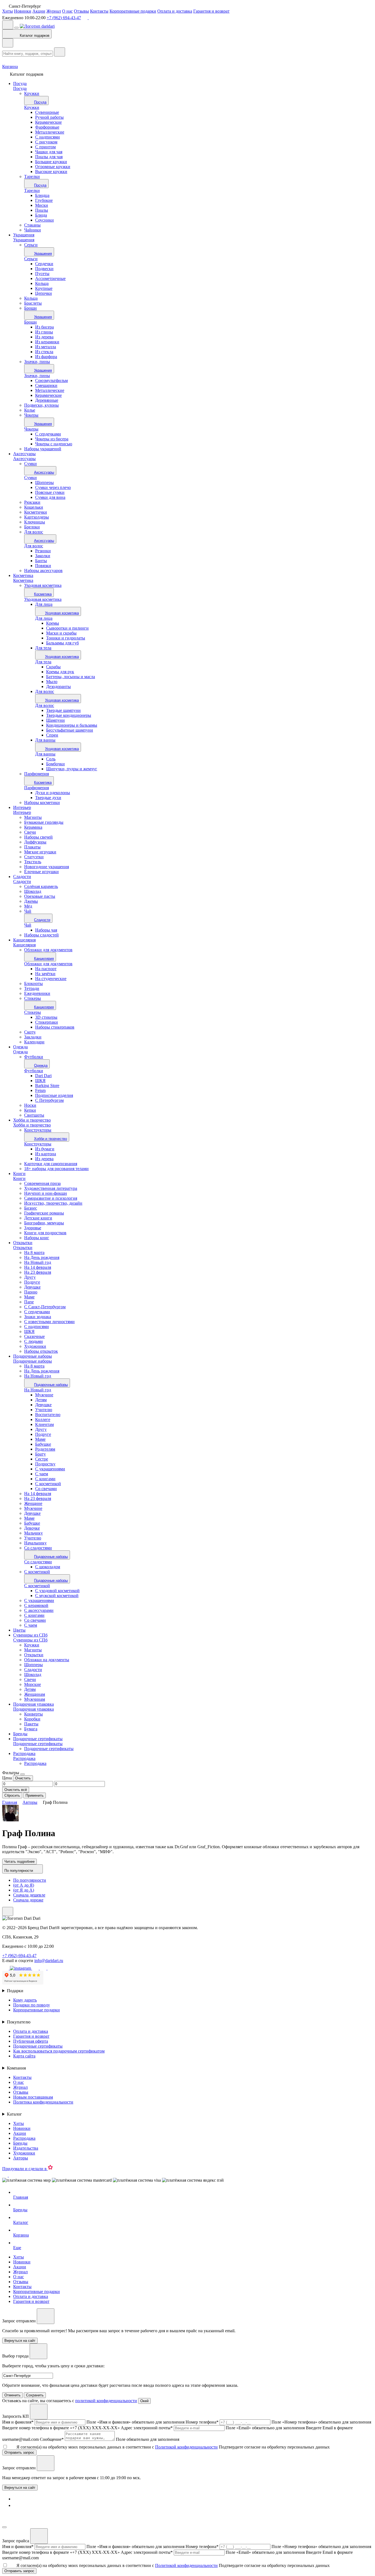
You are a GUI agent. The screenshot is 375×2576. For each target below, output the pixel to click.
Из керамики (47, 342)
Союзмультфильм (51, 380)
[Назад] (8, 43)
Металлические (50, 132)
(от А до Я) (24, 1885)
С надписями (47, 137)
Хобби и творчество (32, 1120)
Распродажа (24, 1753)
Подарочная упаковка (33, 1704)
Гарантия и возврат (211, 11)
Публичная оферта (31, 2041)
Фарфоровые (47, 127)
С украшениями (50, 1469)
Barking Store (47, 1085)
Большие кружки (51, 162)
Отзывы (81, 11)
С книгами (45, 1479)
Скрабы (53, 667)
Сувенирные (47, 112)
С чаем (42, 1474)
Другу (41, 1429)
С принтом (45, 147)
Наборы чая (46, 930)
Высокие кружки (51, 172)
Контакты (99, 11)
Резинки (43, 551)
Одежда (20, 1047)
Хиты (8, 11)
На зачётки (45, 974)
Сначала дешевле (29, 1895)
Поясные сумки (50, 492)
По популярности (30, 1880)
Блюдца (42, 195)
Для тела (43, 648)
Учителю (44, 1410)
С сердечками (48, 434)
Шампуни (55, 720)
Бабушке (43, 1444)
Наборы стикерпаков (55, 1027)
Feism (40, 1090)
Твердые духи (48, 798)
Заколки (43, 556)
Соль (51, 759)
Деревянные (47, 400)
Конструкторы (38, 1144)
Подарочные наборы (33, 1356)
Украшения (24, 235)
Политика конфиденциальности (43, 2102)
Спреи (52, 735)
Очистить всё (16, 1790)
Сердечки (44, 264)
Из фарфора (46, 357)
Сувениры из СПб (30, 1635)
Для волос (34, 546)
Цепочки (44, 293)
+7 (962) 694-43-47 (64, 18)
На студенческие (51, 979)
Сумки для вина (50, 497)
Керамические (48, 122)
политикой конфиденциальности (106, 2401)
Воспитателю (48, 1415)
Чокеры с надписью (54, 444)
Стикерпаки (47, 1022)
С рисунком (46, 142)
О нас (67, 11)
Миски (42, 205)
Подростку (45, 1464)
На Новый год (38, 1390)
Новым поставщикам (33, 2097)
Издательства (26, 2148)
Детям (41, 1400)
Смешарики (46, 385)
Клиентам (44, 1424)
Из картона (46, 1154)
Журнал (54, 11)
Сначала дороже (28, 1900)
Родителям (45, 1449)
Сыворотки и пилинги (67, 628)
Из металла (46, 347)
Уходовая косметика (43, 599)
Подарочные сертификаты (38, 1739)
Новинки (23, 11)
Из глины (44, 332)
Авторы (21, 2158)
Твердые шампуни (63, 710)
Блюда (41, 215)
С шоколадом (48, 1567)
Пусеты (42, 274)
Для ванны (45, 740)
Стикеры (33, 1012)
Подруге (43, 1434)
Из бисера (44, 327)
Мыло (52, 682)
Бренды (20, 1734)
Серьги (31, 259)
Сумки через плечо (53, 487)
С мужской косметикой (57, 1596)
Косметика (23, 575)
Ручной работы (49, 117)
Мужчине (44, 1395)
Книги (19, 1174)
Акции (39, 11)
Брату (40, 1454)
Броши (30, 322)
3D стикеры (46, 1017)
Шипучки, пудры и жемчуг (72, 769)
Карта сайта (24, 2056)
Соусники (44, 220)
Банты (41, 561)
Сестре (42, 1459)
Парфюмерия (37, 788)
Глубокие (44, 200)
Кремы (53, 623)
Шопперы (44, 482)
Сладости (22, 877)
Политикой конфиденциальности (186, 2447)
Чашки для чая (49, 152)
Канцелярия (24, 940)
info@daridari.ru (49, 1961)
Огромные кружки (53, 167)
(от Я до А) (24, 1890)
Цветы (19, 1630)
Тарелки (32, 190)
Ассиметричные (50, 278)
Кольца (42, 283)
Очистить (23, 1778)
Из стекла (44, 352)
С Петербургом (49, 1100)
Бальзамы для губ (62, 643)
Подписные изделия (54, 1095)
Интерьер (22, 807)
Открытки (23, 1243)
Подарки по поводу (32, 2005)
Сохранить (35, 2395)
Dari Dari (43, 1076)
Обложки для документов (48, 964)
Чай (28, 925)
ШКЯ (40, 1081)
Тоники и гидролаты (66, 638)
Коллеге (43, 1419)
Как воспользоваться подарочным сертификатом (59, 2051)
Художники (24, 2153)
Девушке (43, 1405)
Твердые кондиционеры (69, 715)
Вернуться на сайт (20, 2488)
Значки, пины (37, 376)
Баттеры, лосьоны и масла (71, 677)
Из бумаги (45, 1149)
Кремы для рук (60, 672)
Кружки (32, 107)
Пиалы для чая (49, 157)
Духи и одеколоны (53, 793)
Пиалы (42, 210)
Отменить (12, 2395)
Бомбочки (55, 764)
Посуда (20, 83)
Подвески (44, 269)
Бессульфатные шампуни (70, 730)
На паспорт (46, 969)
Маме (40, 1439)
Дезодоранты (58, 687)
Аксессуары (24, 454)
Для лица (44, 604)
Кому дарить (25, 2000)
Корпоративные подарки (133, 11)
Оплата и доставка (175, 11)
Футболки (34, 1071)
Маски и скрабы (61, 633)
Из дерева (44, 337)
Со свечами (46, 1489)
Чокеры (31, 429)
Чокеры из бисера (52, 439)
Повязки (43, 566)
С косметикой (48, 1484)
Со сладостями (38, 1562)
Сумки (30, 478)
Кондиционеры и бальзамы (72, 725)
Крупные (44, 288)
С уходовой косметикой (57, 1591)
